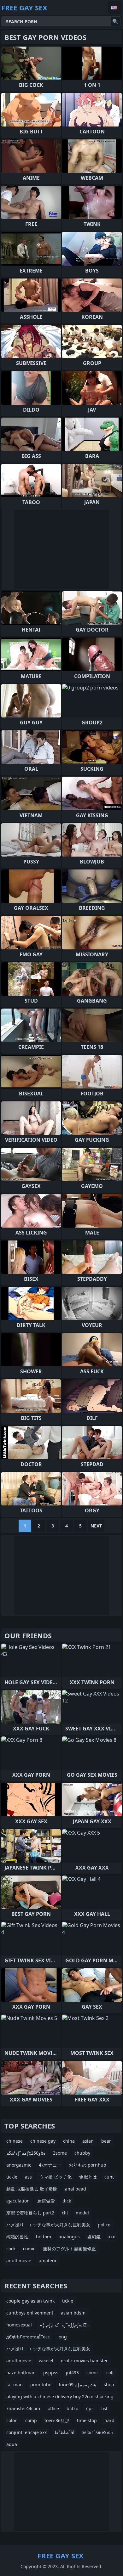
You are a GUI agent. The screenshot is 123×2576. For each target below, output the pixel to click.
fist (104, 2408)
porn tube (41, 2385)
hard (109, 2420)
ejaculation (18, 2201)
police (104, 2225)
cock (11, 2249)
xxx (111, 2237)
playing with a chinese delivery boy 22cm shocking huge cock (60, 2398)
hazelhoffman (21, 2373)
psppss (51, 2373)
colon (12, 2420)
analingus (69, 2237)
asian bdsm (73, 2313)
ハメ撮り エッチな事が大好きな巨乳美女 (48, 2225)
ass (28, 2177)
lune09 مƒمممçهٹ (78, 2385)
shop (109, 2385)
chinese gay (43, 2141)
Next (96, 1526)
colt (110, 2373)
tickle (12, 2177)
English (115, 8)
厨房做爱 (46, 2201)
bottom (44, 2237)
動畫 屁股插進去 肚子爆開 (32, 2189)
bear (106, 2141)
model (82, 2213)
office (53, 2408)
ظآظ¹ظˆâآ (64, 2432)
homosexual (19, 2325)
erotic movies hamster (84, 2361)
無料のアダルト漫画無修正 (69, 2249)
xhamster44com (23, 2408)
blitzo (72, 2408)
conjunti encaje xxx (26, 2432)
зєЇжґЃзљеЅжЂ (98, 2432)
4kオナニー (50, 2165)
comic (29, 2249)
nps (90, 2408)
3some (60, 2153)
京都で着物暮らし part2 (30, 2213)
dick (67, 2201)
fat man (15, 2385)
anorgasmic (19, 2165)
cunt (109, 2177)
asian (88, 2141)
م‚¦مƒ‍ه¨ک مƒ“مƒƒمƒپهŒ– (64, 2325)
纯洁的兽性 (17, 2237)
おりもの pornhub (88, 2165)
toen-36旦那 (57, 2420)
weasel (46, 2361)
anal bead (76, 2189)
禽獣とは (88, 2177)
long (62, 2337)
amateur (48, 2261)
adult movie (19, 2261)
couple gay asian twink (30, 2301)
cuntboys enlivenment (30, 2313)
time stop (87, 2420)
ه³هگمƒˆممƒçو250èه (26, 2153)
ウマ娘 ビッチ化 (56, 2177)
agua (12, 2444)
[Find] (115, 21)
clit (65, 2213)
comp (31, 2420)
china (69, 2141)
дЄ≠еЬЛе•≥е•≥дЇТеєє (28, 2337)
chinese (15, 2141)
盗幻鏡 (94, 2237)
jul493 (72, 2373)
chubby (82, 2153)
